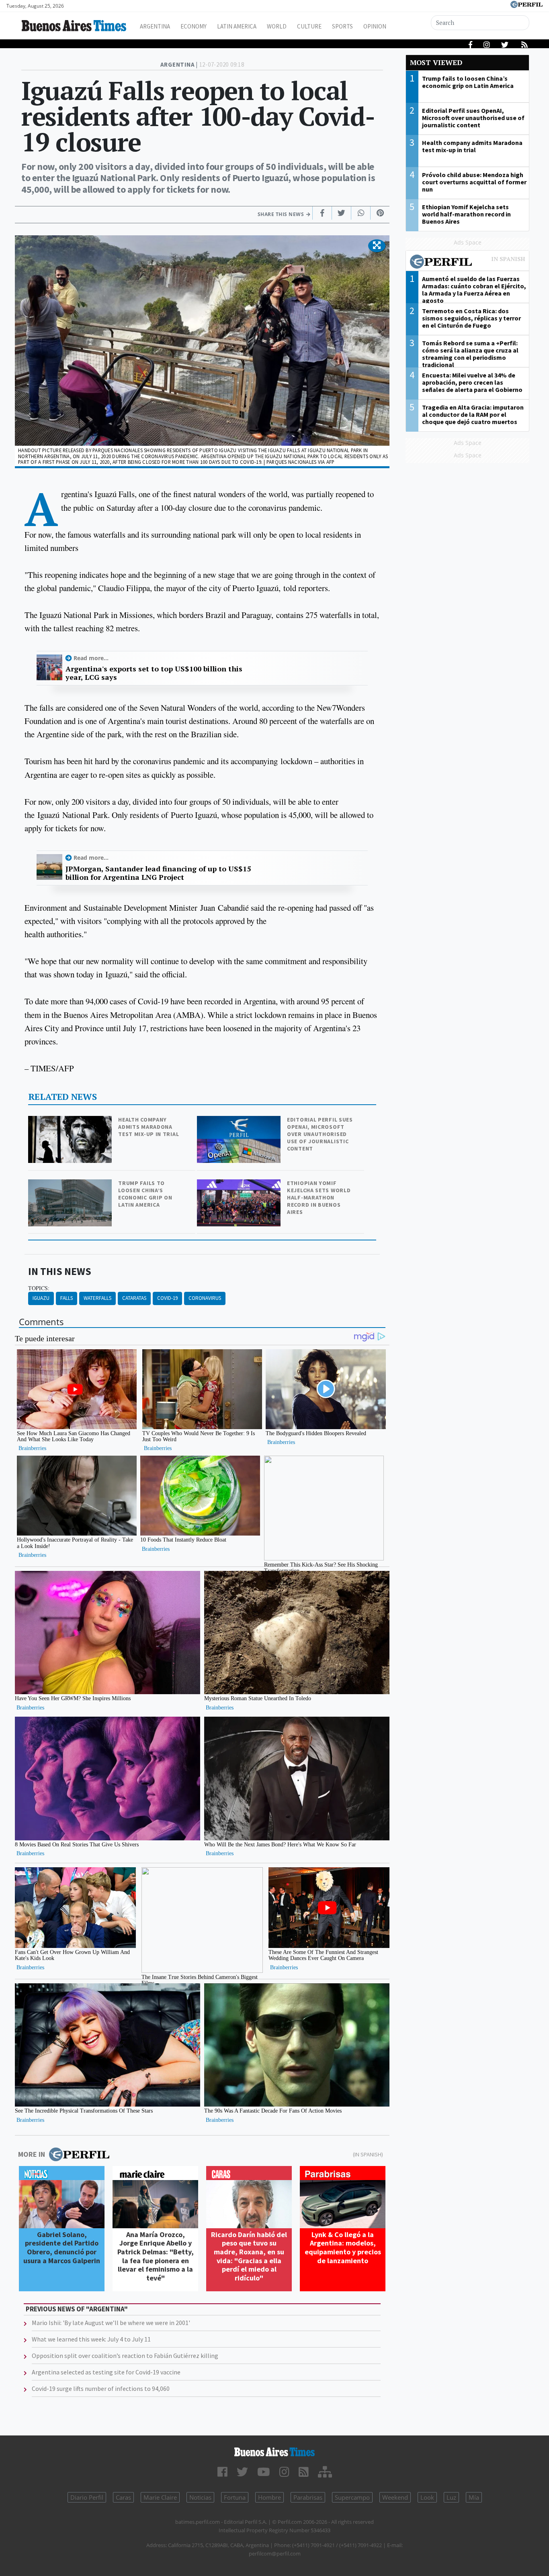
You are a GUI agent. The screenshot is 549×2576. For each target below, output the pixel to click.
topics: (39, 1288)
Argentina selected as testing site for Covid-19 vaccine (106, 2372)
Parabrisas (308, 2497)
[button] (377, 246)
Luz (451, 2497)
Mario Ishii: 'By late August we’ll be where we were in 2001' (111, 2323)
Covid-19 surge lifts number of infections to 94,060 (101, 2388)
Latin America (237, 26)
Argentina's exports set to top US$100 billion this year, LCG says (154, 673)
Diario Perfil (87, 2497)
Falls (67, 1298)
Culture (309, 26)
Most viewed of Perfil (467, 263)
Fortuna (235, 2497)
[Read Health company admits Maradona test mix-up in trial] (71, 1121)
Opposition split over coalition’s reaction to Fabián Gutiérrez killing (125, 2356)
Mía (474, 2497)
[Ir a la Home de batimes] (275, 2452)
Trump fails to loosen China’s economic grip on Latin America (145, 1194)
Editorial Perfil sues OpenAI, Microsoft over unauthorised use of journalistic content (320, 1134)
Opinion (375, 26)
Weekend (395, 2497)
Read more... (91, 658)
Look (427, 2497)
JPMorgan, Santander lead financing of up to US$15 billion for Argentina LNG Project (158, 873)
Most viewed (436, 62)
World (277, 26)
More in (32, 2154)
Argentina (155, 26)
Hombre (269, 2497)
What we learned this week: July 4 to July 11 (91, 2339)
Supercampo (352, 2497)
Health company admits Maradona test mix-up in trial (149, 1127)
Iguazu (41, 1298)
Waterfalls (97, 1298)
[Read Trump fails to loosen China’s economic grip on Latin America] (71, 1185)
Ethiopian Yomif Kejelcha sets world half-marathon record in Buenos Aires (319, 1197)
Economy (194, 26)
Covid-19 (167, 1298)
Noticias (200, 2497)
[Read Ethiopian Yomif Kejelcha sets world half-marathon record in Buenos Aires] (240, 1185)
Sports (342, 26)
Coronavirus (205, 1298)
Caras (123, 2497)
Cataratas (134, 1298)
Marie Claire (160, 2497)
